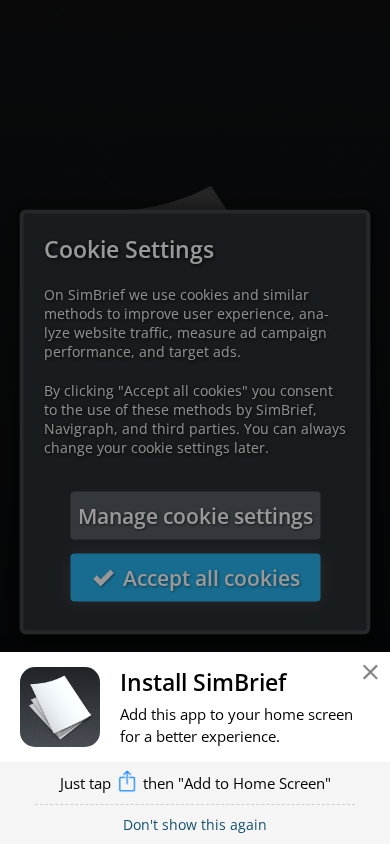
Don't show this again (195, 824)
